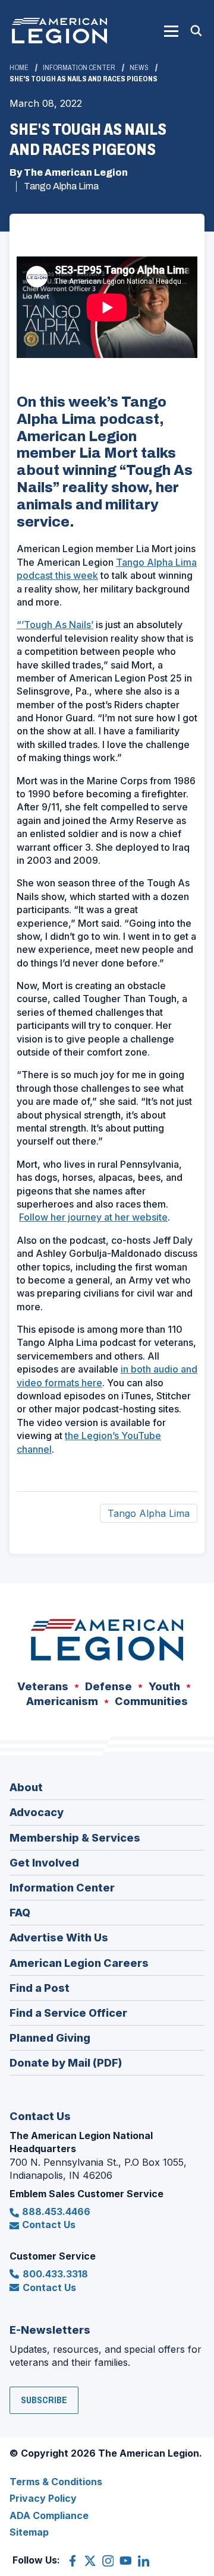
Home (19, 68)
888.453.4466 (56, 2211)
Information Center (79, 68)
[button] (171, 31)
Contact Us (49, 2225)
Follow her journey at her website (93, 1217)
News (139, 68)
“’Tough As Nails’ (55, 625)
